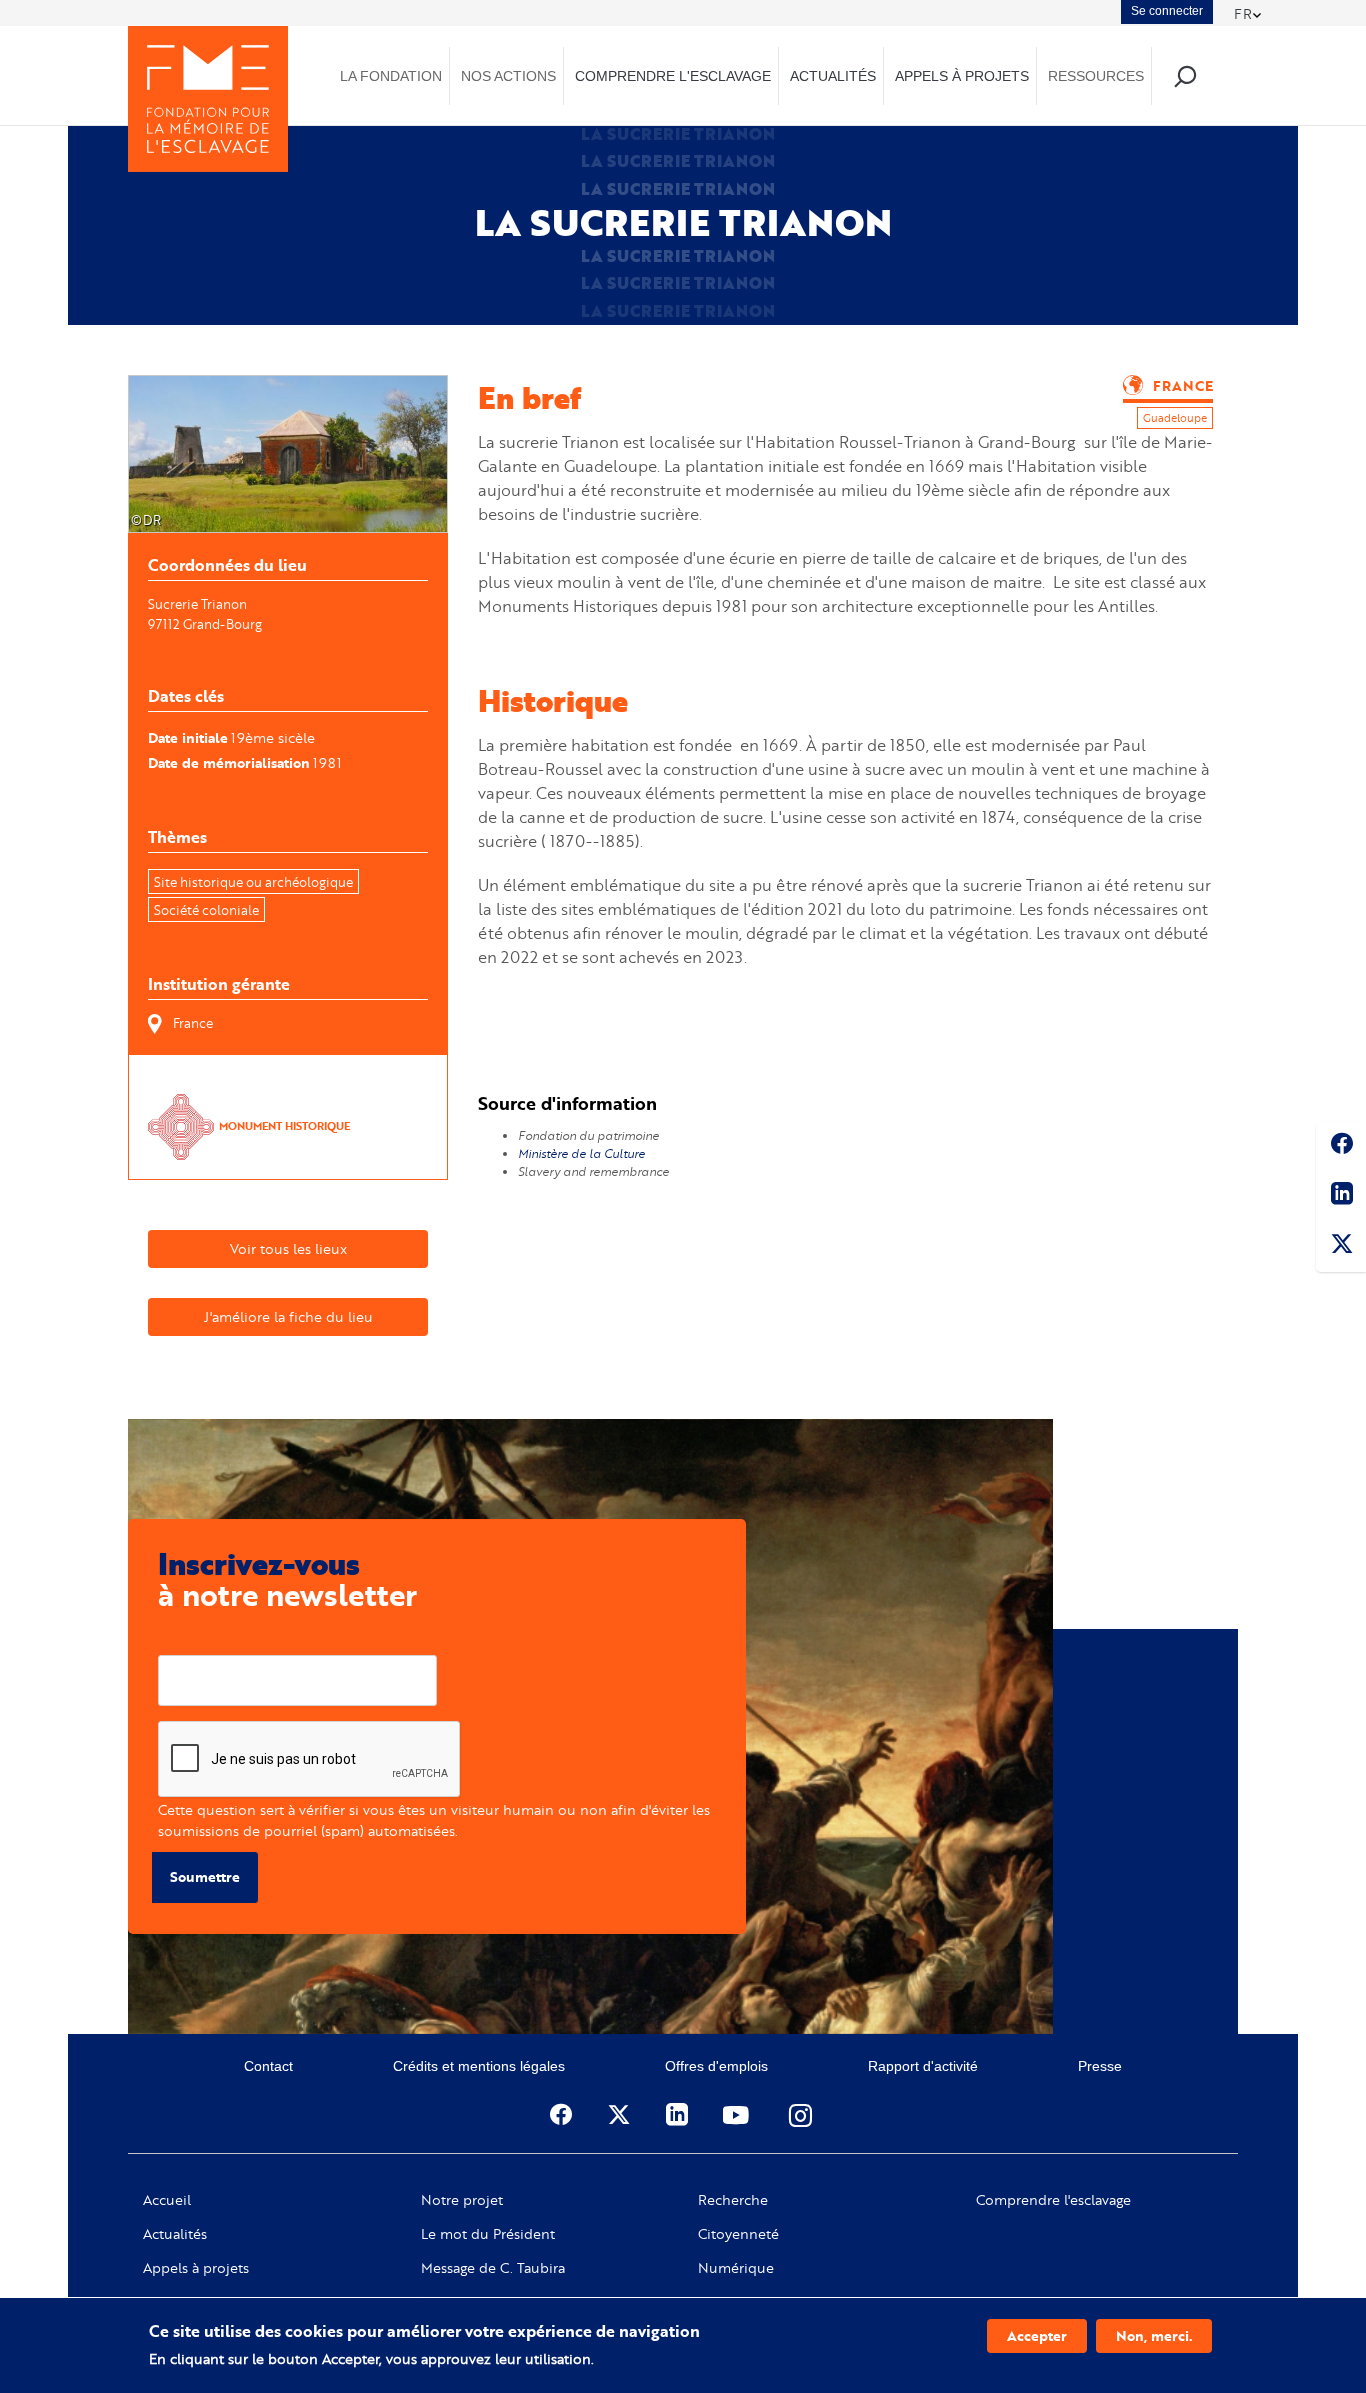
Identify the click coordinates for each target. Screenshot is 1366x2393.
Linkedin (1341, 1197)
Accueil (167, 2200)
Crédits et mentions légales (479, 2066)
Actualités (175, 2234)
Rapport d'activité (923, 2066)
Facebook (1341, 1147)
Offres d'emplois (716, 2066)
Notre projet (462, 2200)
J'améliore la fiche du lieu (288, 1316)
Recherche (733, 2200)
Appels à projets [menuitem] (962, 76)
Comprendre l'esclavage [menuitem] (673, 76)
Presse (1100, 2066)
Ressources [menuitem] (1096, 76)
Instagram (802, 2115)
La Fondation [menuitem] (391, 76)
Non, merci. (1154, 2335)
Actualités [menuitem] (833, 76)
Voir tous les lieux (288, 1248)
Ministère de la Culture (583, 1153)
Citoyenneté (738, 2234)
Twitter (1341, 1247)
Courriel (184, 1639)
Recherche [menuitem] (1184, 75)
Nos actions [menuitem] (508, 76)
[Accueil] (208, 99)
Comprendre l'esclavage (1053, 2200)
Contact (268, 2066)
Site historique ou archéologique (253, 882)
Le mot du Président (488, 2234)
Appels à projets (196, 2268)
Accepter (1037, 2335)
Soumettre (205, 1876)
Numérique (736, 2268)
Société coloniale (206, 910)
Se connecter (1167, 11)
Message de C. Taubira (493, 2268)
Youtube (738, 2115)
